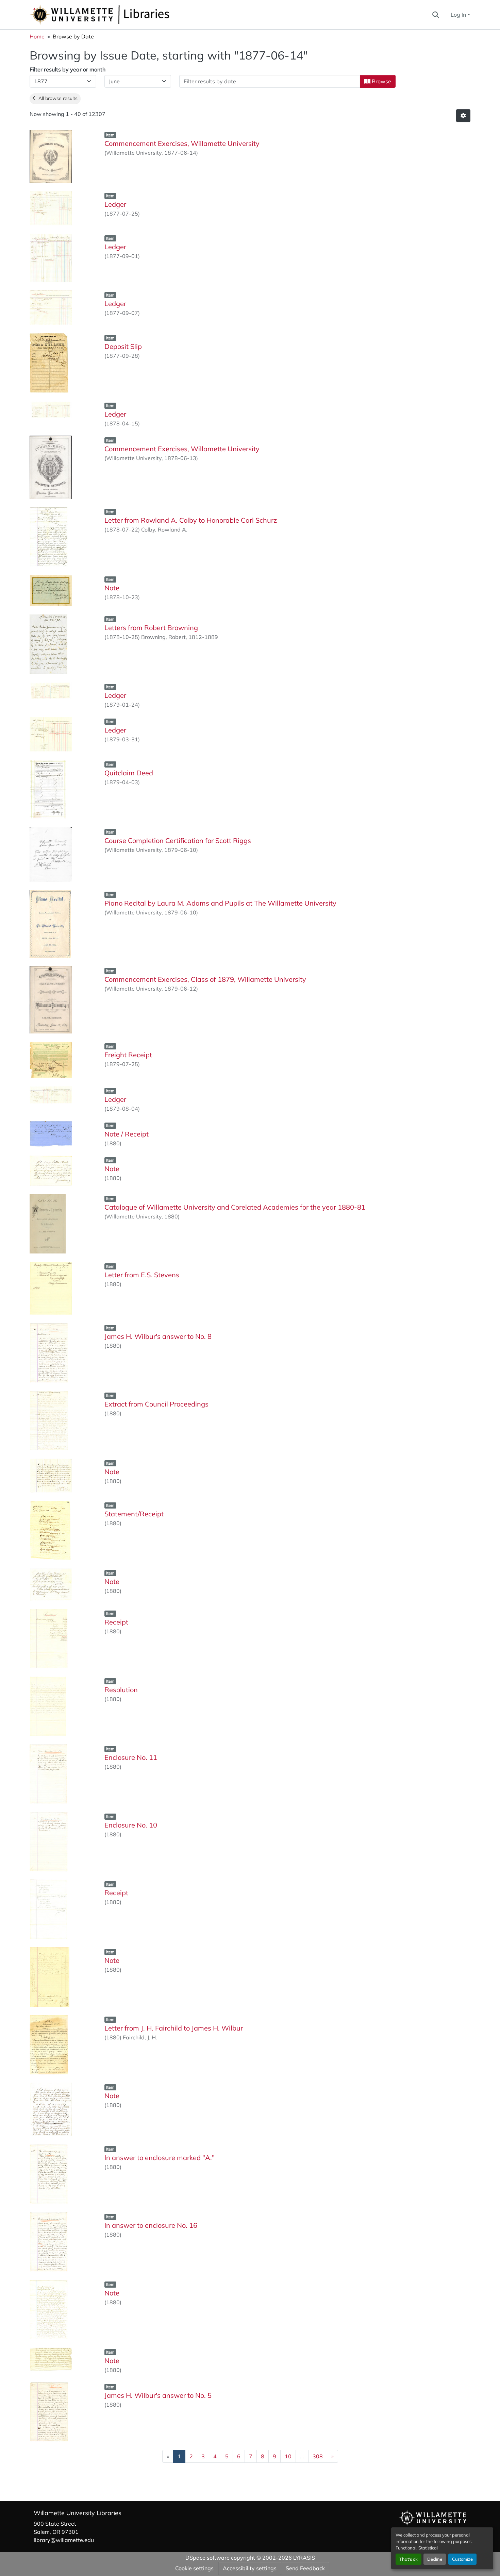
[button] (122, 15)
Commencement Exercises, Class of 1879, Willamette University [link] (205, 979)
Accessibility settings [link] (250, 2568)
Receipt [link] (116, 1622)
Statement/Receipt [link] (134, 1514)
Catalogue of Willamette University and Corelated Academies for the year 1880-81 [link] (235, 1207)
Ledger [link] (115, 204)
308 (318, 2456)
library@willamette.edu (64, 2540)
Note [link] (112, 588)
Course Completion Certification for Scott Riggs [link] (178, 840)
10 (288, 2456)
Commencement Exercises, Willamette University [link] (182, 143)
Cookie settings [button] (194, 2568)
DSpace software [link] (207, 2558)
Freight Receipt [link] (128, 1055)
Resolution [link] (121, 1690)
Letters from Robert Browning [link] (151, 628)
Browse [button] (381, 81)
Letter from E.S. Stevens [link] (142, 1275)
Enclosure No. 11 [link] (131, 1757)
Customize (462, 2559)
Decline (435, 2559)
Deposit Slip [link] (123, 346)
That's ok (409, 2559)
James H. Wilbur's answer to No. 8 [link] (158, 1336)
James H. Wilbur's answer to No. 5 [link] (158, 2395)
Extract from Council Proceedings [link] (156, 1404)
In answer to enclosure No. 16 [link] (151, 2225)
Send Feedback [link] (305, 2568)
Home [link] (37, 36)
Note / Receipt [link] (127, 1134)
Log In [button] (459, 15)
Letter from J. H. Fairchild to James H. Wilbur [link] (174, 2028)
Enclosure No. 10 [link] (131, 1825)
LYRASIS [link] (304, 2558)
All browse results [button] (57, 98)
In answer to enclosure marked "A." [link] (160, 2158)
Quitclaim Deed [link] (129, 773)
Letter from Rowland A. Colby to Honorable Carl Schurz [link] (191, 520)
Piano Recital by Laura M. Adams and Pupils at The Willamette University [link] (220, 903)
